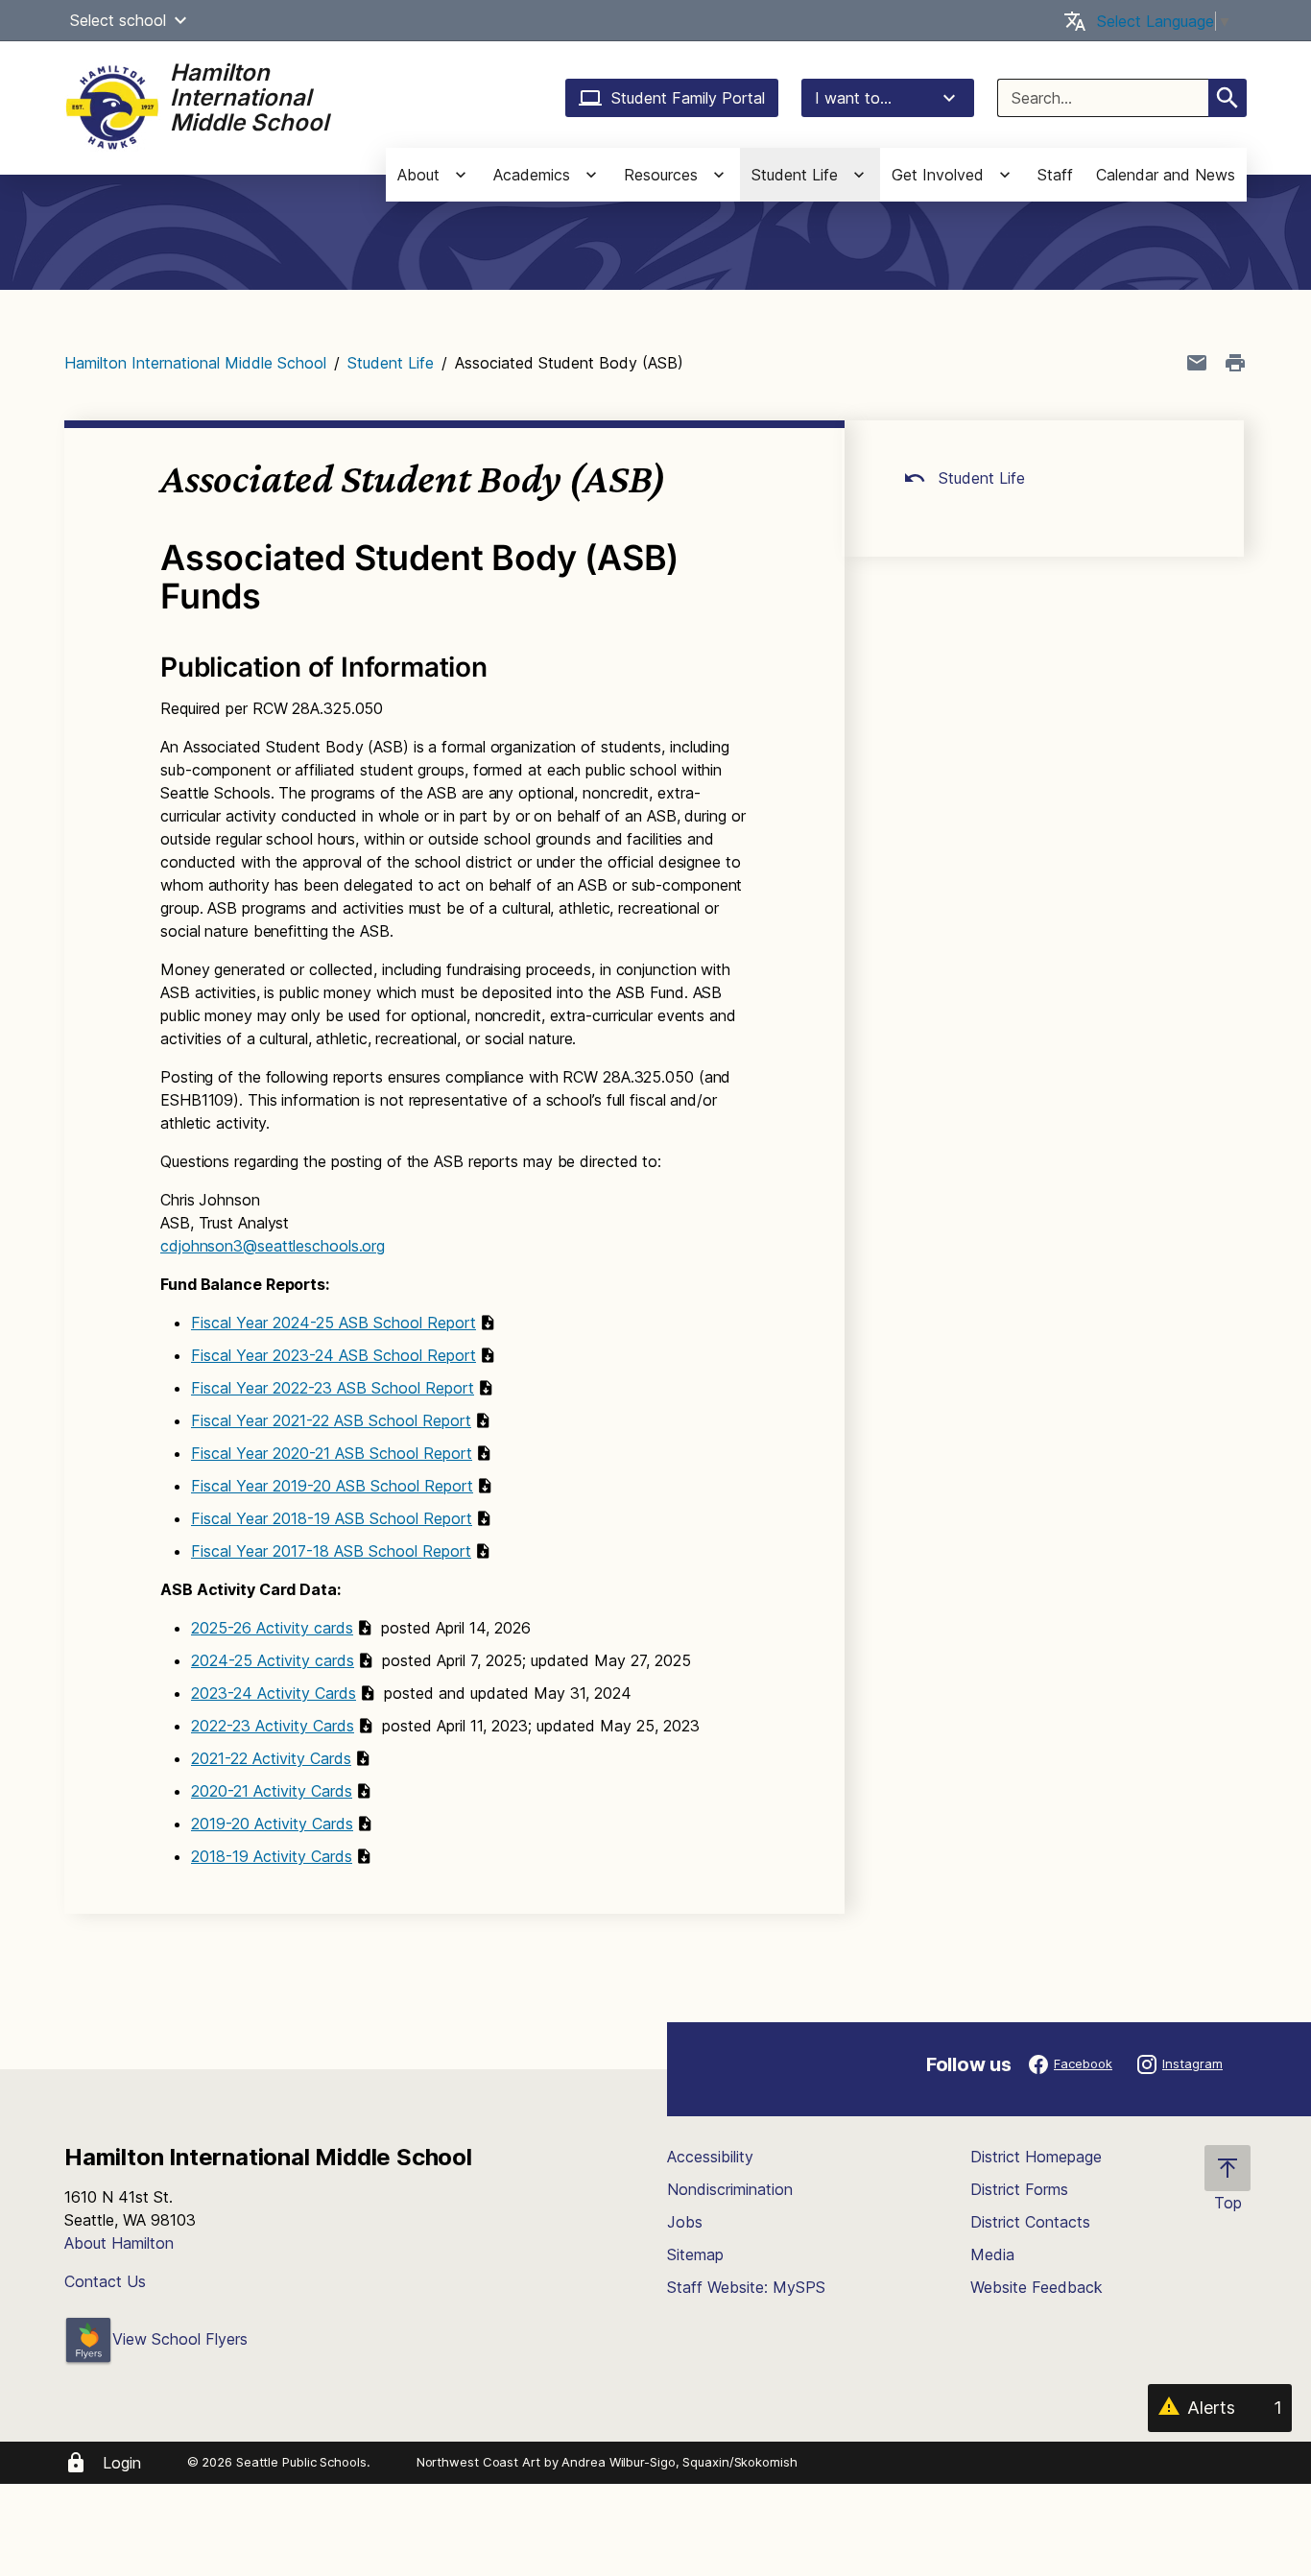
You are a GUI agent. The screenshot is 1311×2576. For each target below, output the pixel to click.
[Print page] (1235, 363)
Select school (118, 20)
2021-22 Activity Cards (271, 1758)
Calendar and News (1166, 175)
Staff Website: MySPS (746, 2287)
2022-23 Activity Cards (273, 1726)
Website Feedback (1037, 2287)
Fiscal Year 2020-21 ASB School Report (332, 1453)
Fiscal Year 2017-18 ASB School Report (331, 1551)
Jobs (685, 2222)
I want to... (853, 98)
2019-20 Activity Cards (272, 1824)
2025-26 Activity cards (272, 1628)
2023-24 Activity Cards (274, 1693)
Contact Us (105, 2281)
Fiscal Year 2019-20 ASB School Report (332, 1486)
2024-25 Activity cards (273, 1660)
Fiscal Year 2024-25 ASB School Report (334, 1323)
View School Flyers (180, 2339)
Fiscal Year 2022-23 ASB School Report (333, 1388)
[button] (180, 20)
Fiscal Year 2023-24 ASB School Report (334, 1355)
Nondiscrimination (730, 2189)
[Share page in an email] (1197, 363)
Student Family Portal (688, 98)
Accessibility (710, 2157)
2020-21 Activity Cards (272, 1791)
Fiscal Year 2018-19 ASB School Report (332, 1518)
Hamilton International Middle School (195, 363)
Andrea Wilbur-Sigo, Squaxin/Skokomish (679, 2462)
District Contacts (1030, 2222)
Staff (1055, 175)
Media (992, 2254)
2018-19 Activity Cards (272, 1856)
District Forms (1019, 2189)
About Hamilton (119, 2243)
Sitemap (695, 2254)
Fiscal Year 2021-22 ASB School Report (331, 1420)
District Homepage (1036, 2157)
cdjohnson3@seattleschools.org (273, 1246)
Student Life (391, 363)
